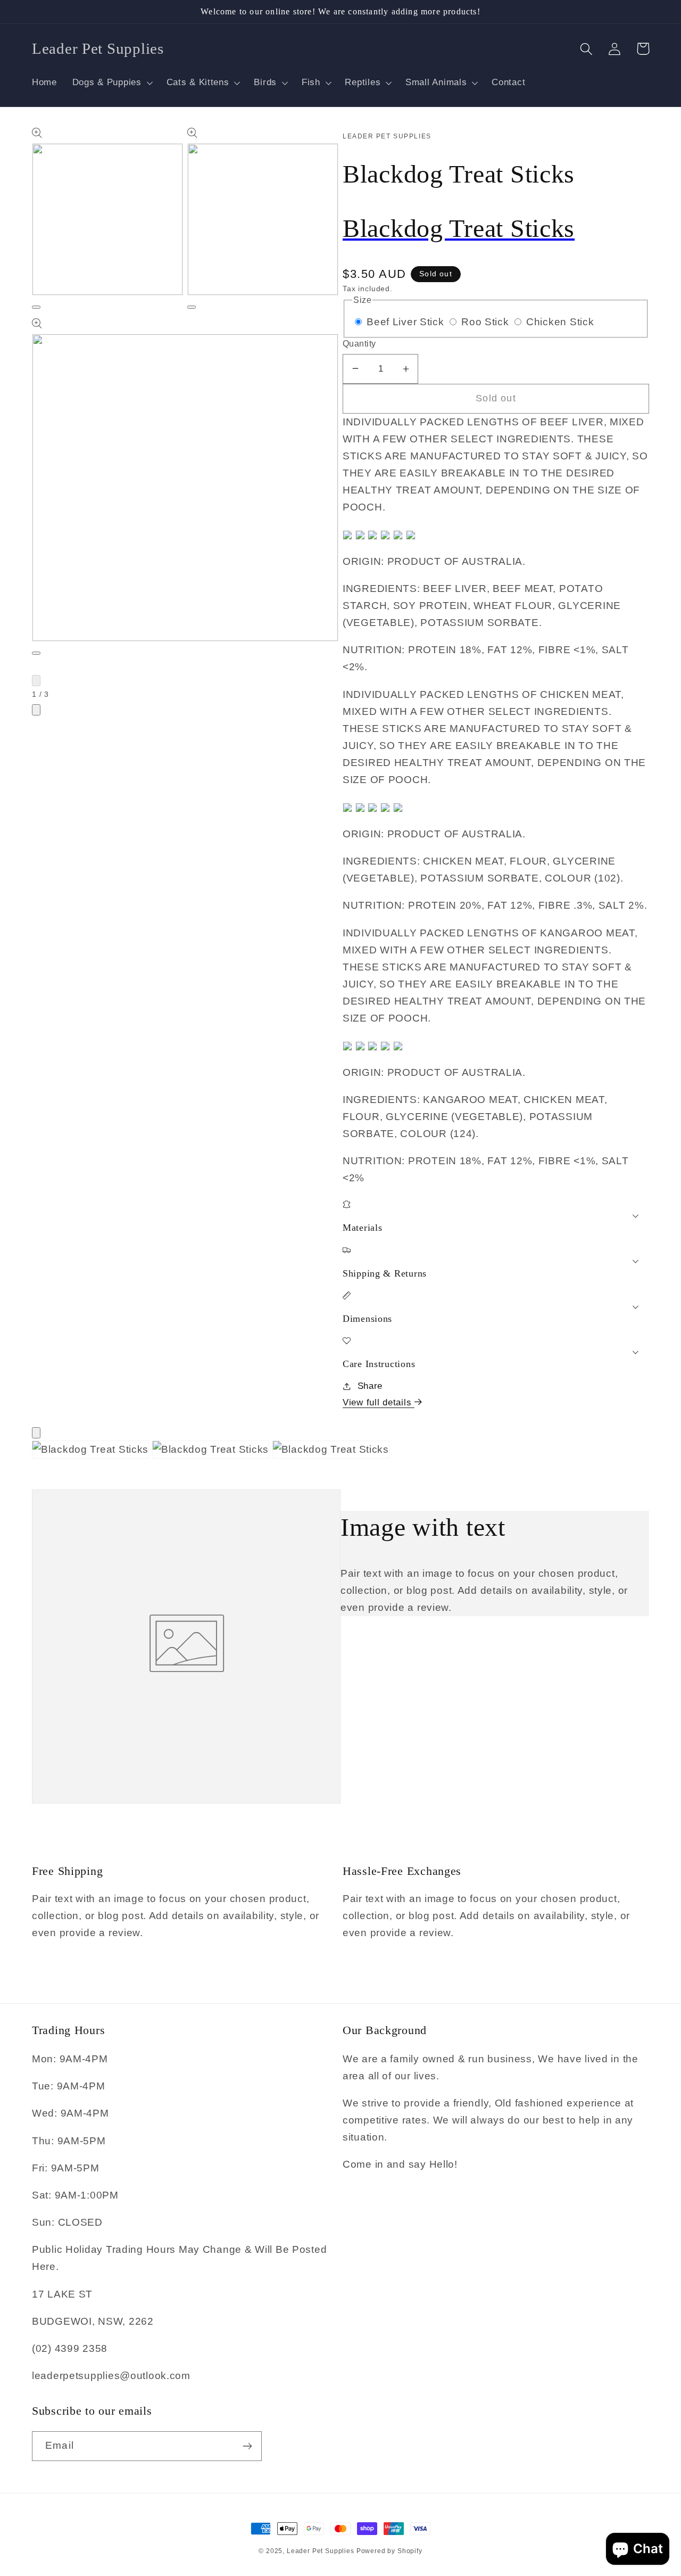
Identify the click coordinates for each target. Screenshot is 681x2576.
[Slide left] (36, 681)
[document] (340, 1452)
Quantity (359, 344)
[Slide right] (36, 710)
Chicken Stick (560, 322)
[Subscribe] (247, 2446)
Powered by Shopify (389, 2551)
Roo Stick (487, 322)
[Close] (36, 1433)
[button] (111, 83)
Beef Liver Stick (407, 322)
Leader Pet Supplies (322, 2551)
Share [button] (370, 1386)
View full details (379, 1402)
